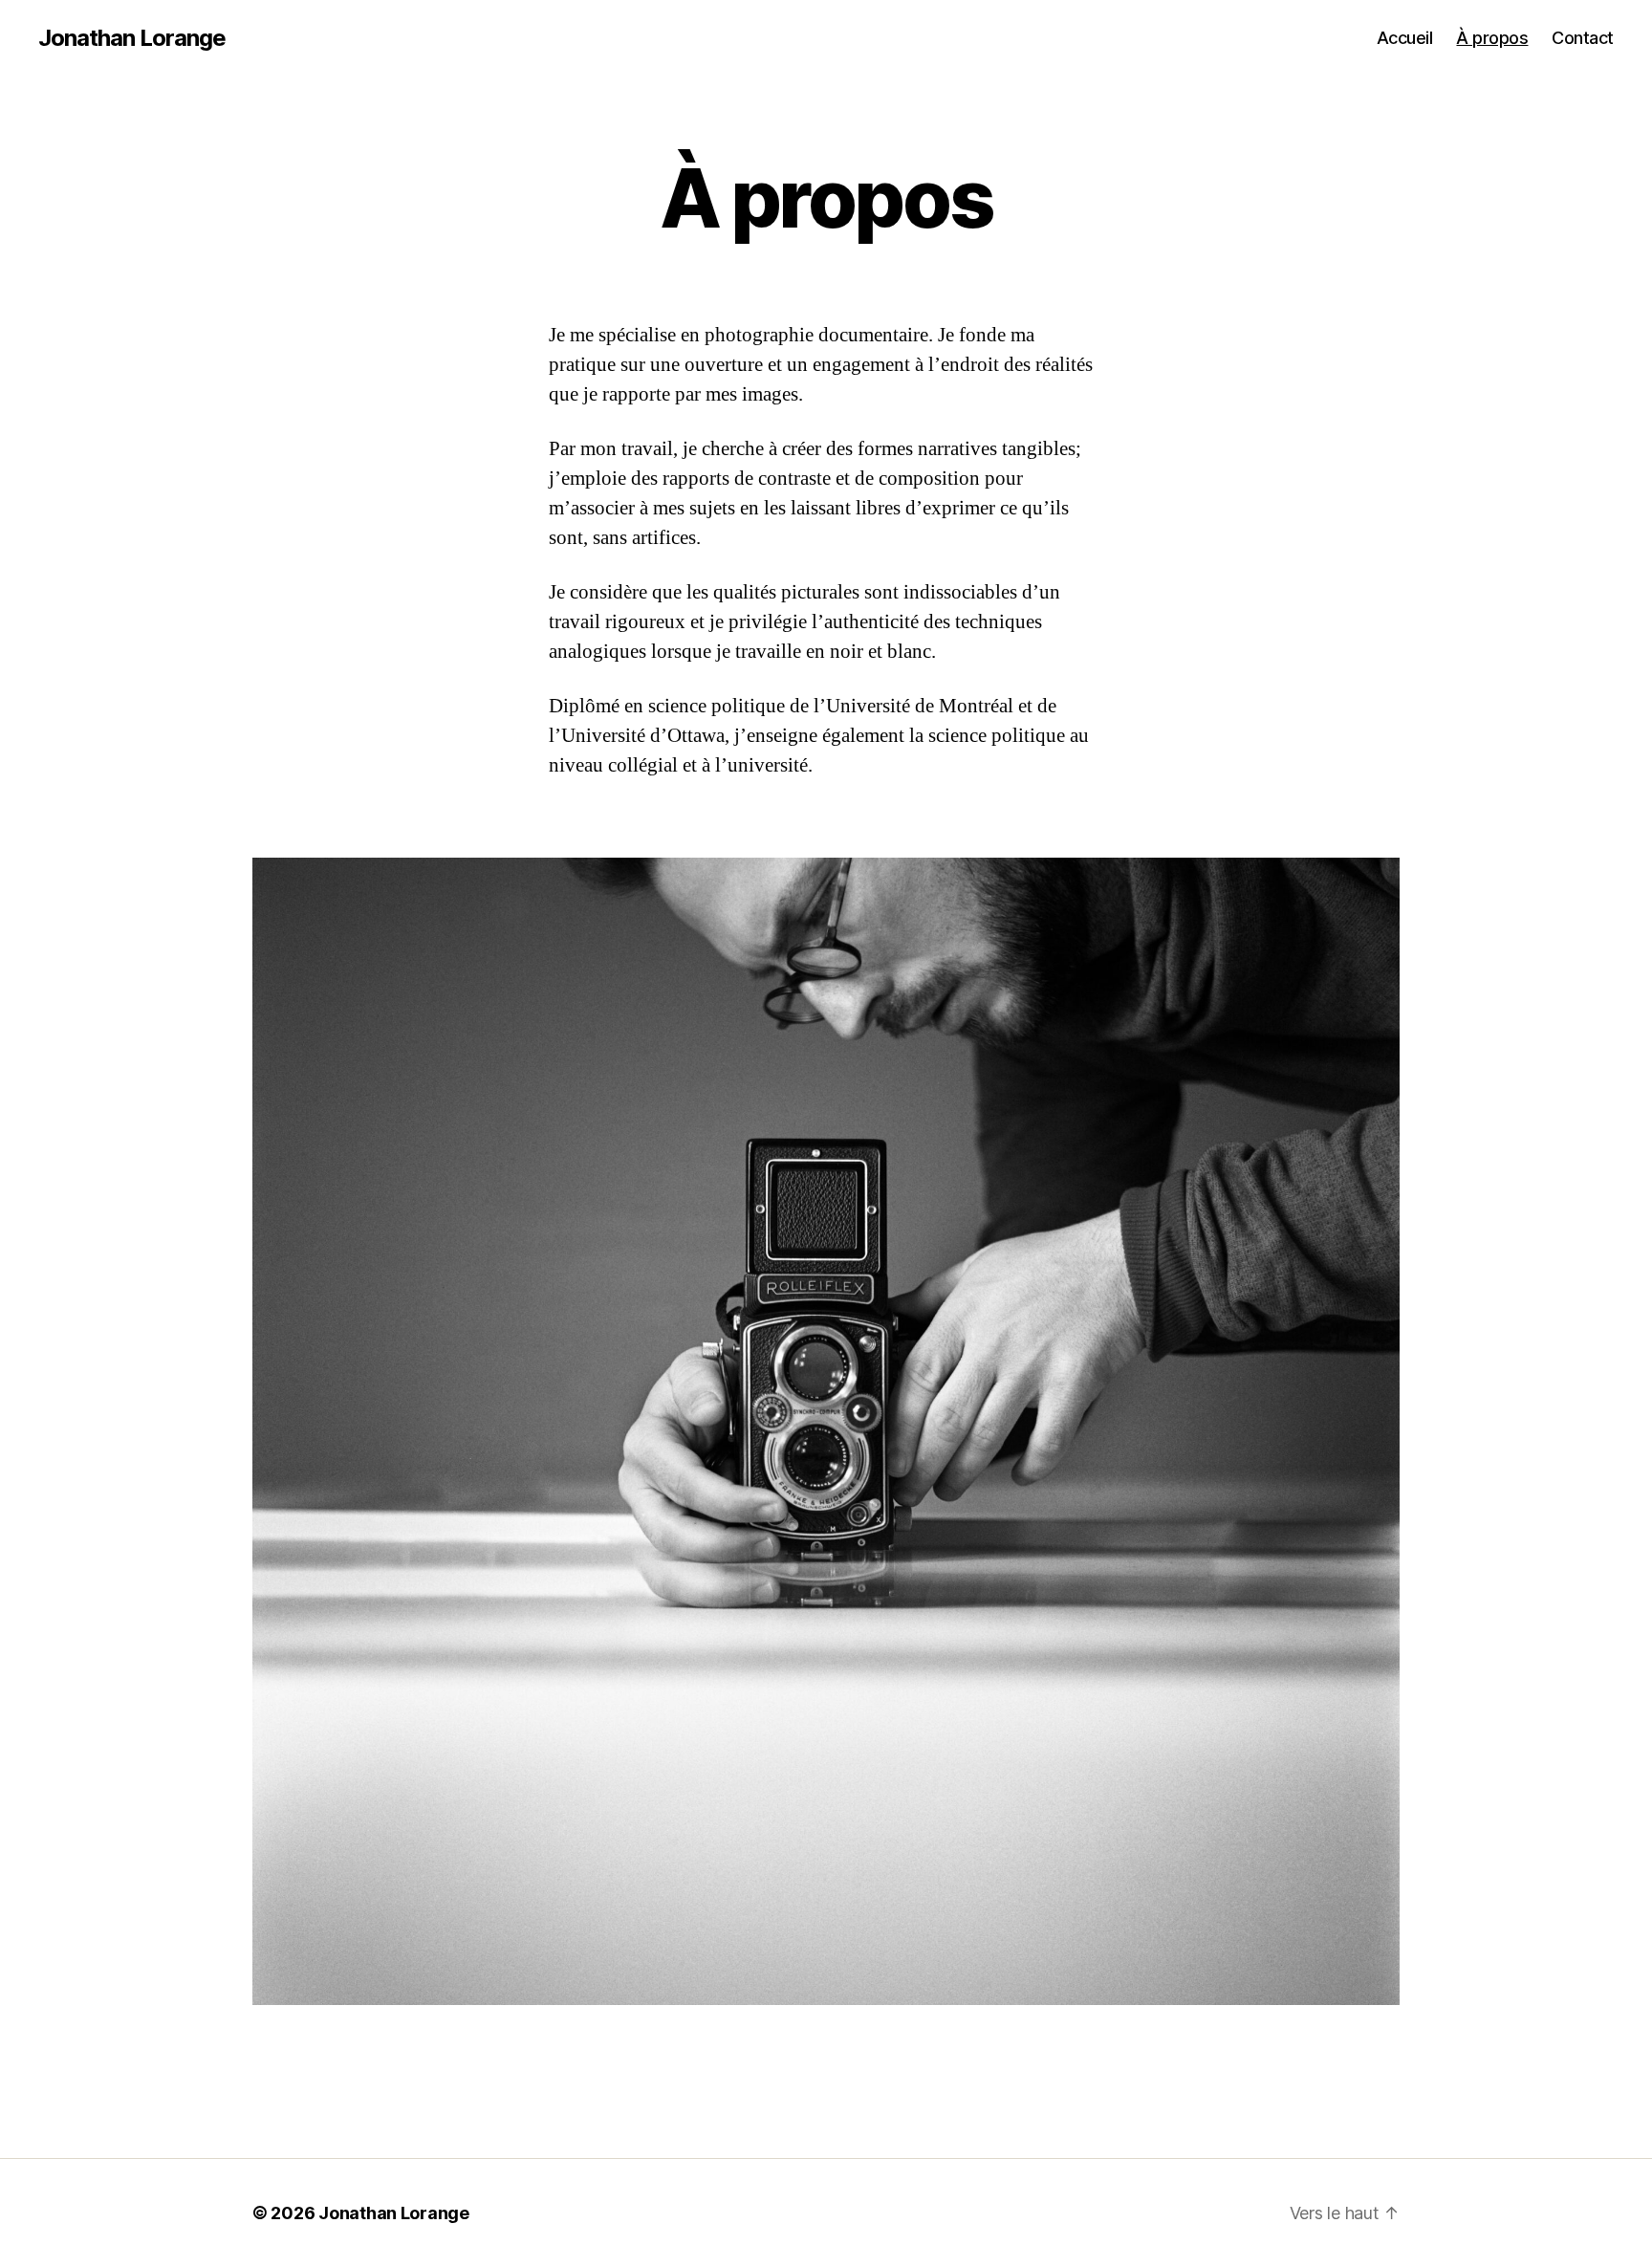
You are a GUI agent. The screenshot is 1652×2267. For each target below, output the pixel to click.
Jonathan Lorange (132, 38)
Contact (1583, 38)
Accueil (1405, 38)
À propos (1492, 38)
